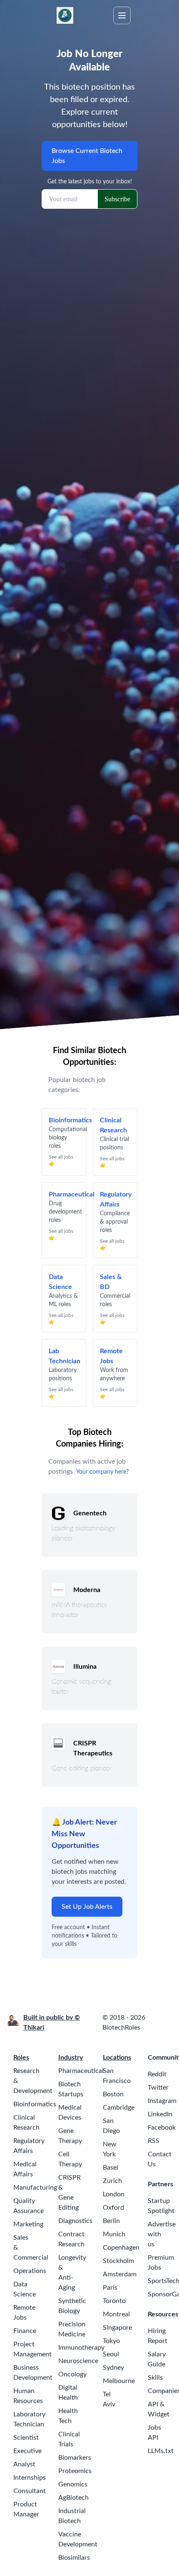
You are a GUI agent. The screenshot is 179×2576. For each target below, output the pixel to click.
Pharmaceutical (81, 2071)
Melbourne (119, 2381)
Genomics (73, 2484)
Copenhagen (121, 2248)
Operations (30, 2271)
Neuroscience (78, 2361)
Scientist (26, 2438)
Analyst (24, 2464)
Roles (21, 2058)
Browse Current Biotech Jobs (87, 156)
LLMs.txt (161, 2451)
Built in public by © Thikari (52, 2023)
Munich (114, 2234)
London (114, 2194)
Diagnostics (75, 2221)
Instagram (162, 2101)
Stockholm (118, 2261)
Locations (117, 2058)
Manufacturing (35, 2188)
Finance (25, 2331)
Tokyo (111, 2341)
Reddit (157, 2074)
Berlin (111, 2221)
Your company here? (102, 1472)
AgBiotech (73, 2498)
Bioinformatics (35, 2104)
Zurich (112, 2181)
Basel (111, 2168)
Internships (30, 2478)
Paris (110, 2288)
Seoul (111, 2354)
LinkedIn (160, 2114)
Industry (71, 2058)
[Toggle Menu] (122, 15)
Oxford (113, 2208)
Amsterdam (120, 2274)
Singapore (117, 2328)
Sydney (113, 2368)
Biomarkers (75, 2458)
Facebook (162, 2128)
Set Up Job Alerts (87, 1907)
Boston (113, 2094)
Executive (27, 2451)
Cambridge (119, 2108)
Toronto (114, 2301)
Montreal (116, 2314)
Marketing (28, 2224)
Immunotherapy (81, 2348)
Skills (155, 2378)
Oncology (72, 2374)
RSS (154, 2141)
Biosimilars (74, 2558)
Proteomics (75, 2471)
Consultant (30, 2491)
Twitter (158, 2088)
